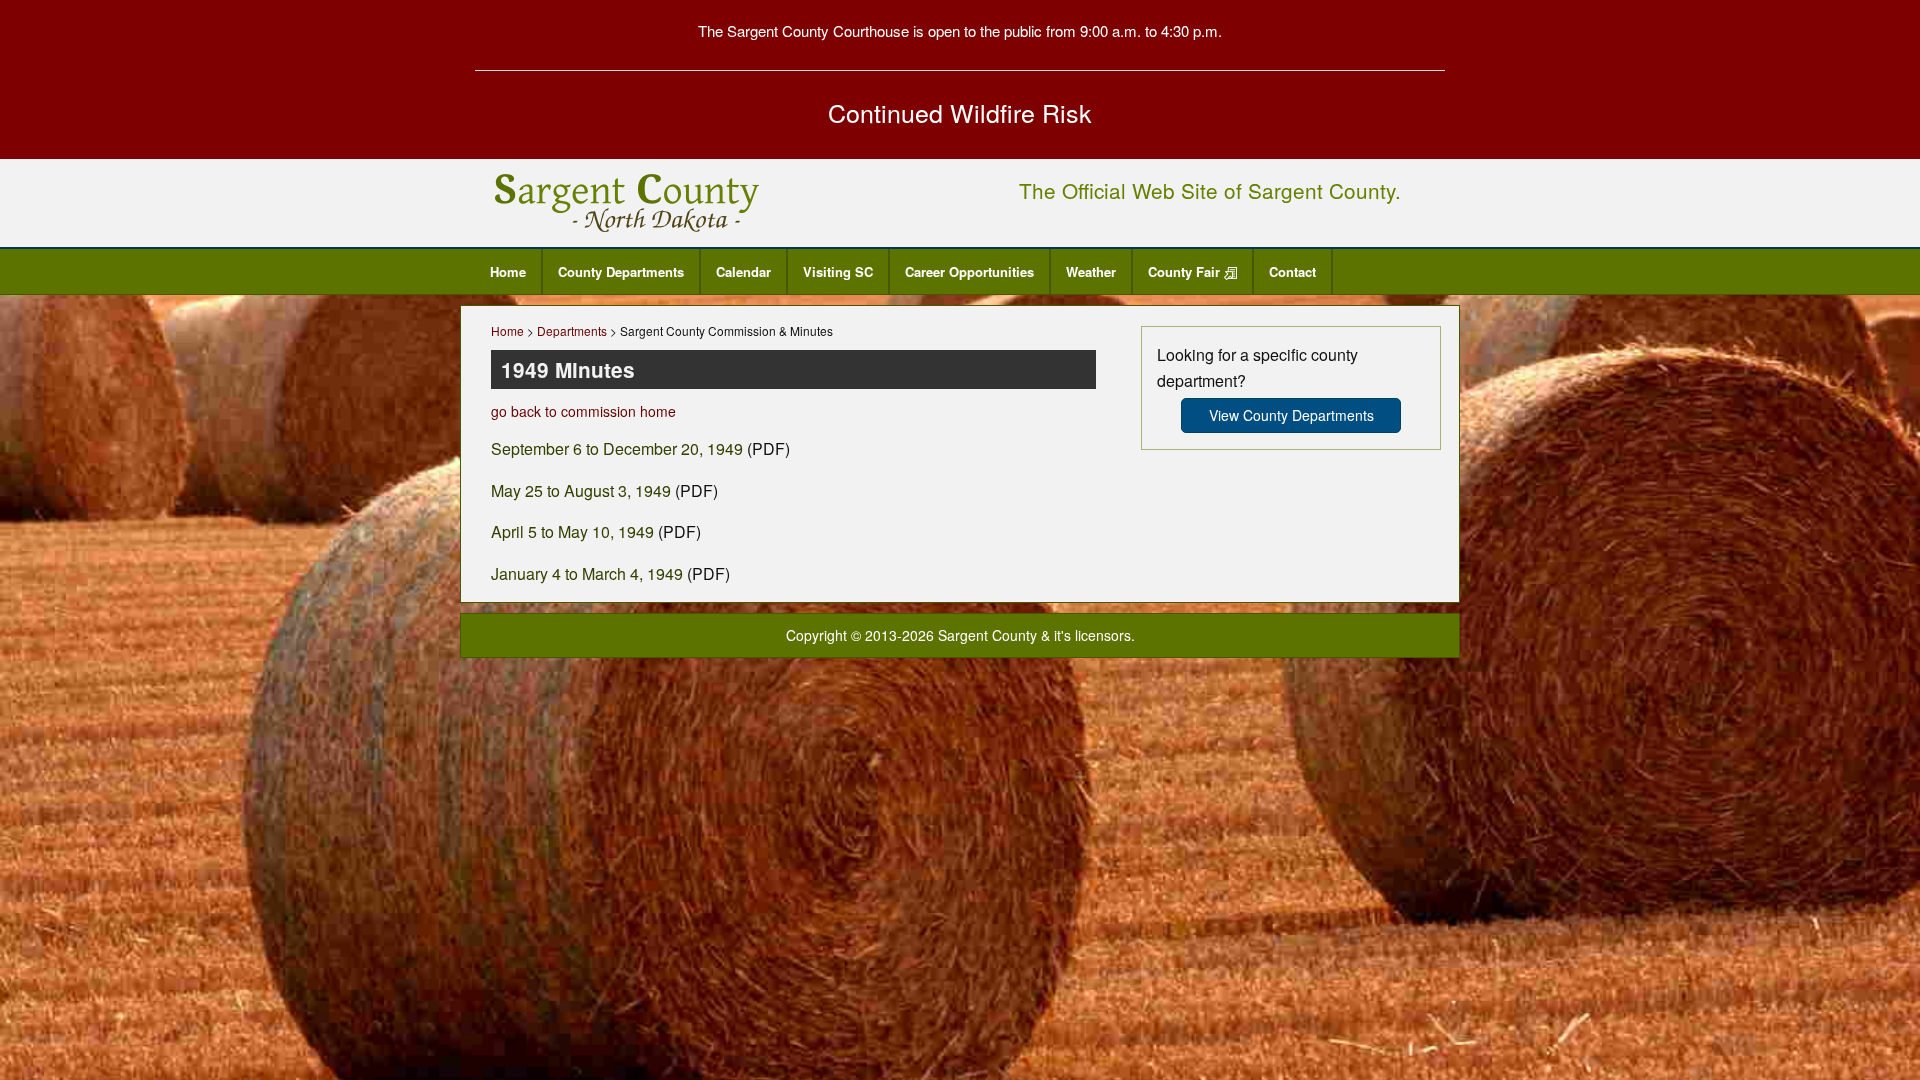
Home (508, 271)
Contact (1292, 271)
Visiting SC (838, 271)
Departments (572, 330)
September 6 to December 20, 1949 (617, 448)
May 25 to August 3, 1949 (581, 490)
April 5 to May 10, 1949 (572, 531)
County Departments (621, 271)
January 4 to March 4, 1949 (587, 573)
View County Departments (1291, 415)
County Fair (1186, 271)
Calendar (743, 271)
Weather (1091, 271)
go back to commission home (583, 411)
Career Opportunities (969, 271)
